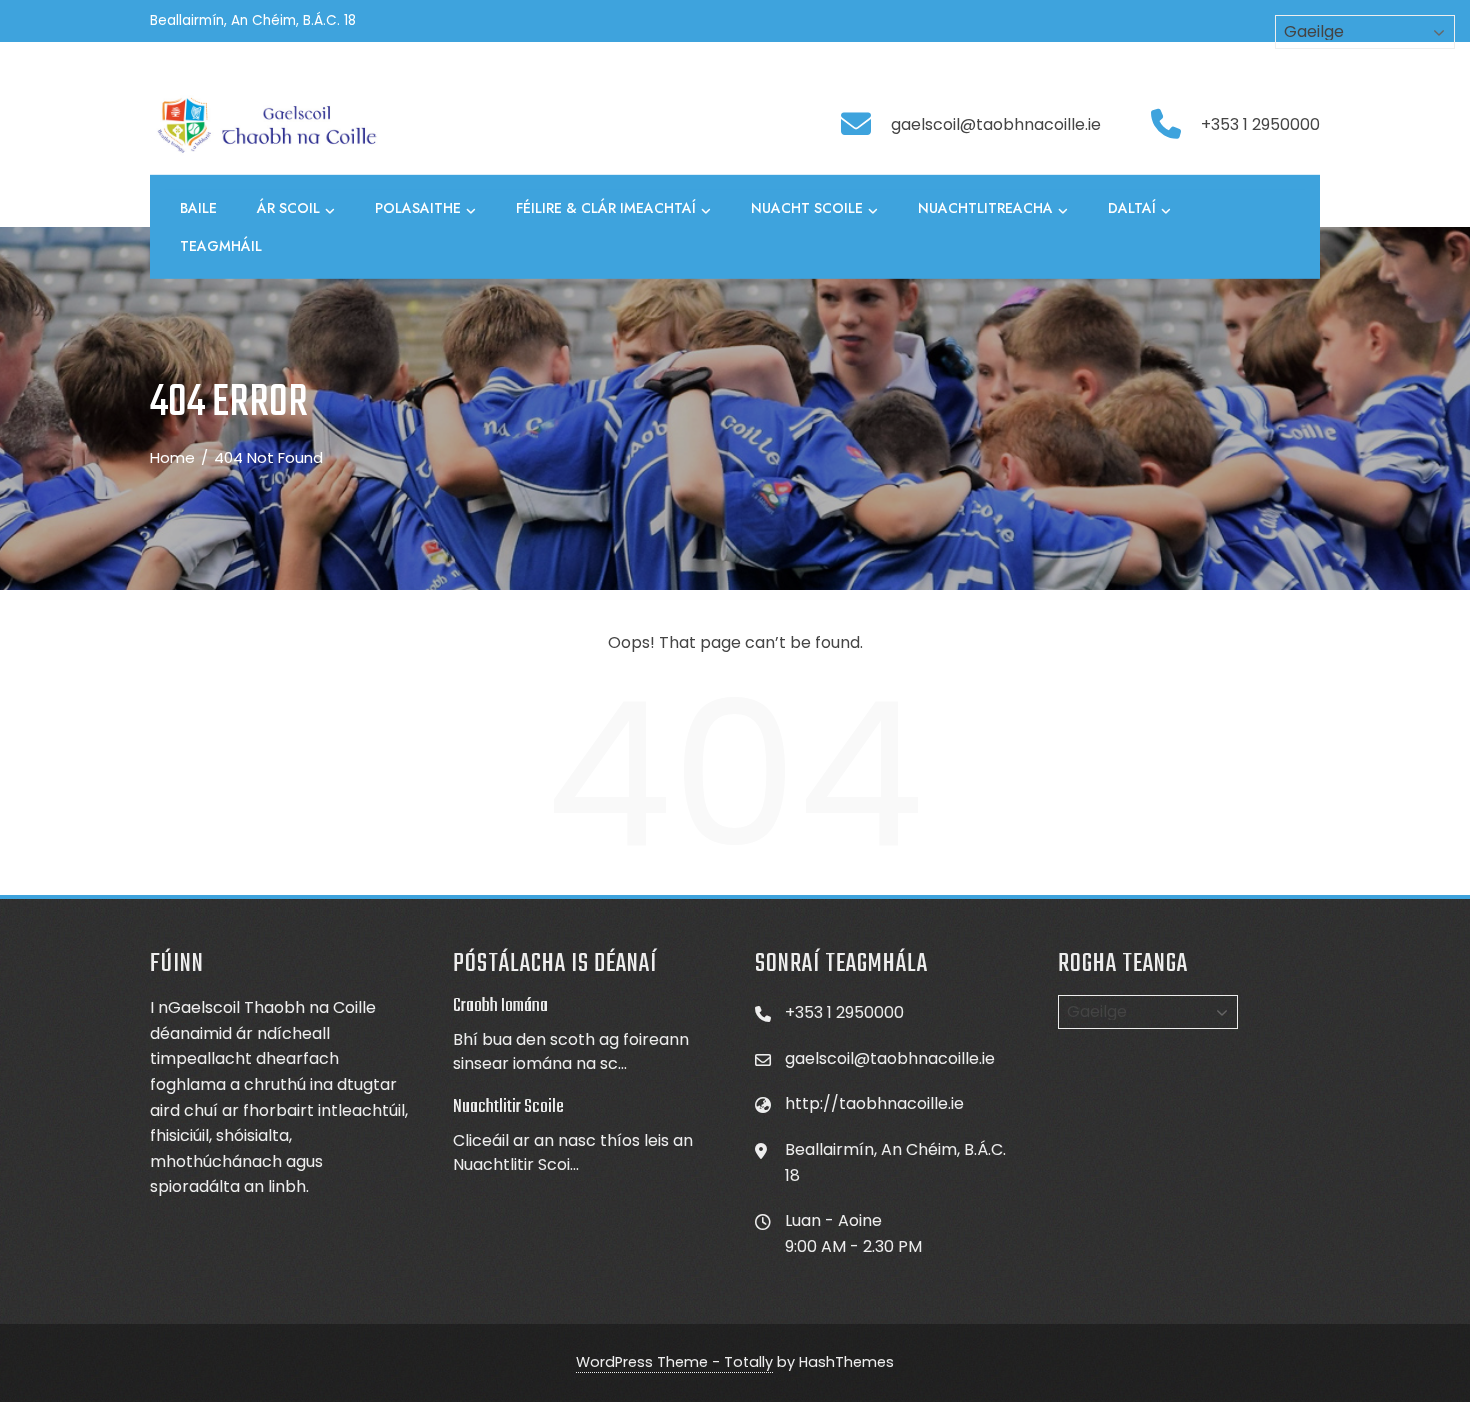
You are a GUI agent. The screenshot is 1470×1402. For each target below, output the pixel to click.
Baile (198, 208)
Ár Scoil (288, 208)
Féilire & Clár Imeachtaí (606, 208)
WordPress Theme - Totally (674, 1362)
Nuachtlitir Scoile (508, 1107)
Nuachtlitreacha (985, 208)
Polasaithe (418, 208)
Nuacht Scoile (807, 208)
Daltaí (1132, 208)
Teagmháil (221, 246)
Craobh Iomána (500, 1006)
